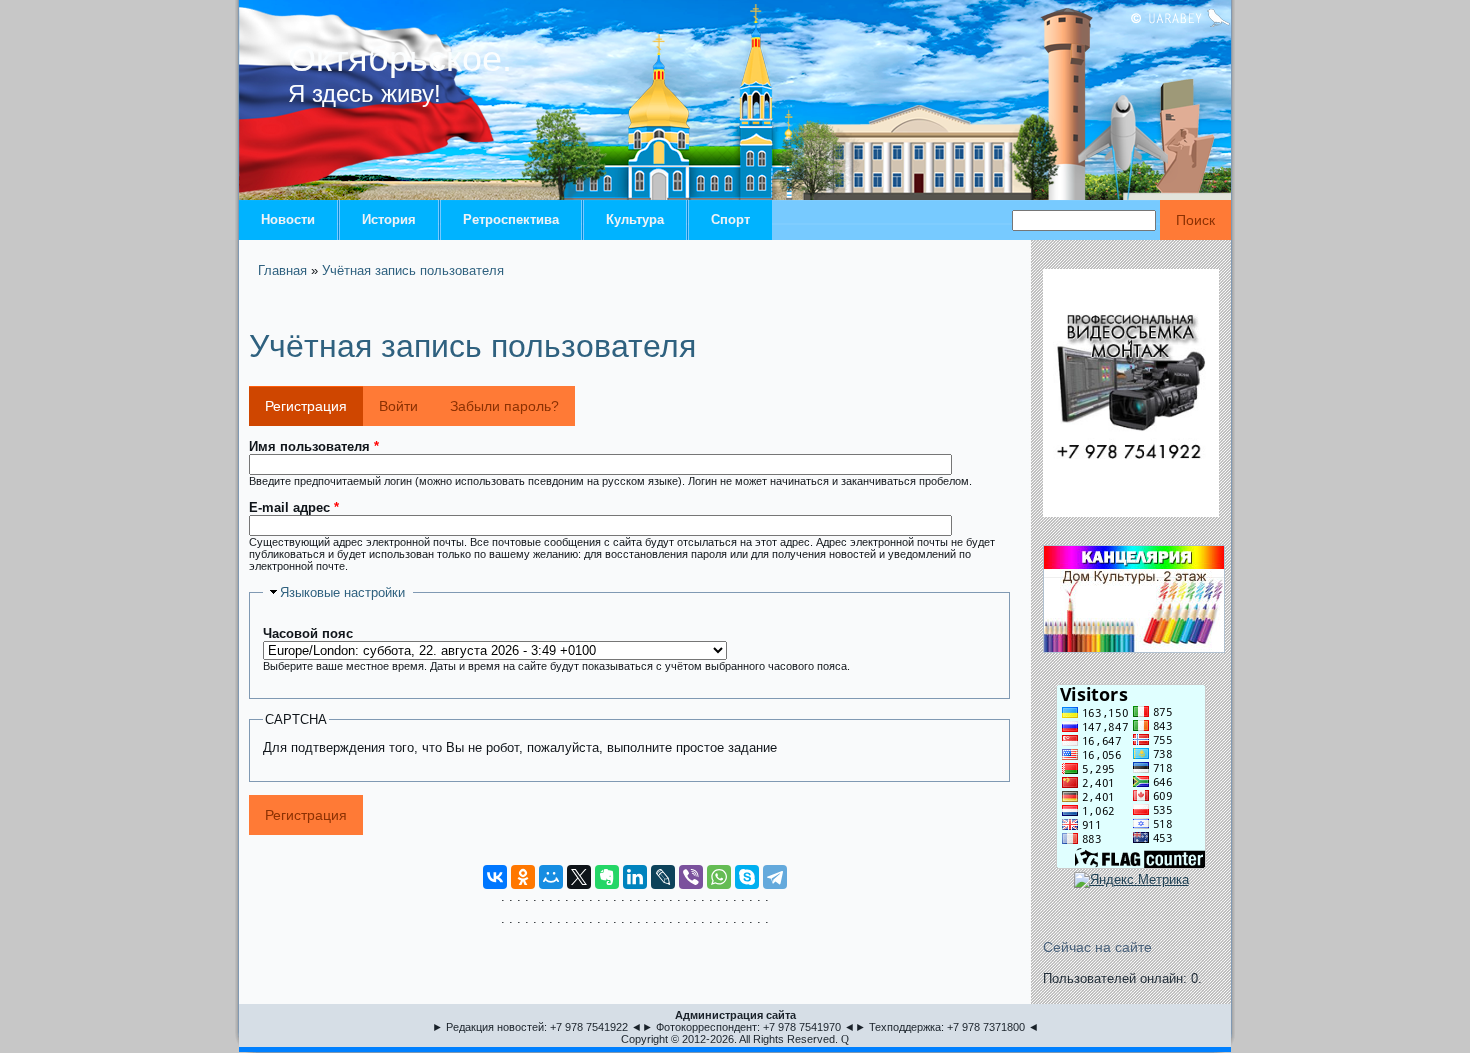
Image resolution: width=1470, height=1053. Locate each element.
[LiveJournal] (663, 877)
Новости (288, 219)
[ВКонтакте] (495, 877)
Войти (398, 406)
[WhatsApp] (719, 877)
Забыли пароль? (504, 406)
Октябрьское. (400, 58)
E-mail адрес (294, 507)
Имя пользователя (314, 446)
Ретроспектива (511, 219)
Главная (282, 270)
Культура (635, 219)
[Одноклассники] (523, 877)
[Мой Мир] (551, 877)
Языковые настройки (342, 592)
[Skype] (747, 877)
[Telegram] (775, 877)
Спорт (730, 219)
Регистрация (314, 406)
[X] (579, 877)
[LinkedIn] (635, 877)
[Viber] (691, 877)
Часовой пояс (308, 633)
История (389, 219)
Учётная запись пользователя (413, 270)
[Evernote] (607, 877)
